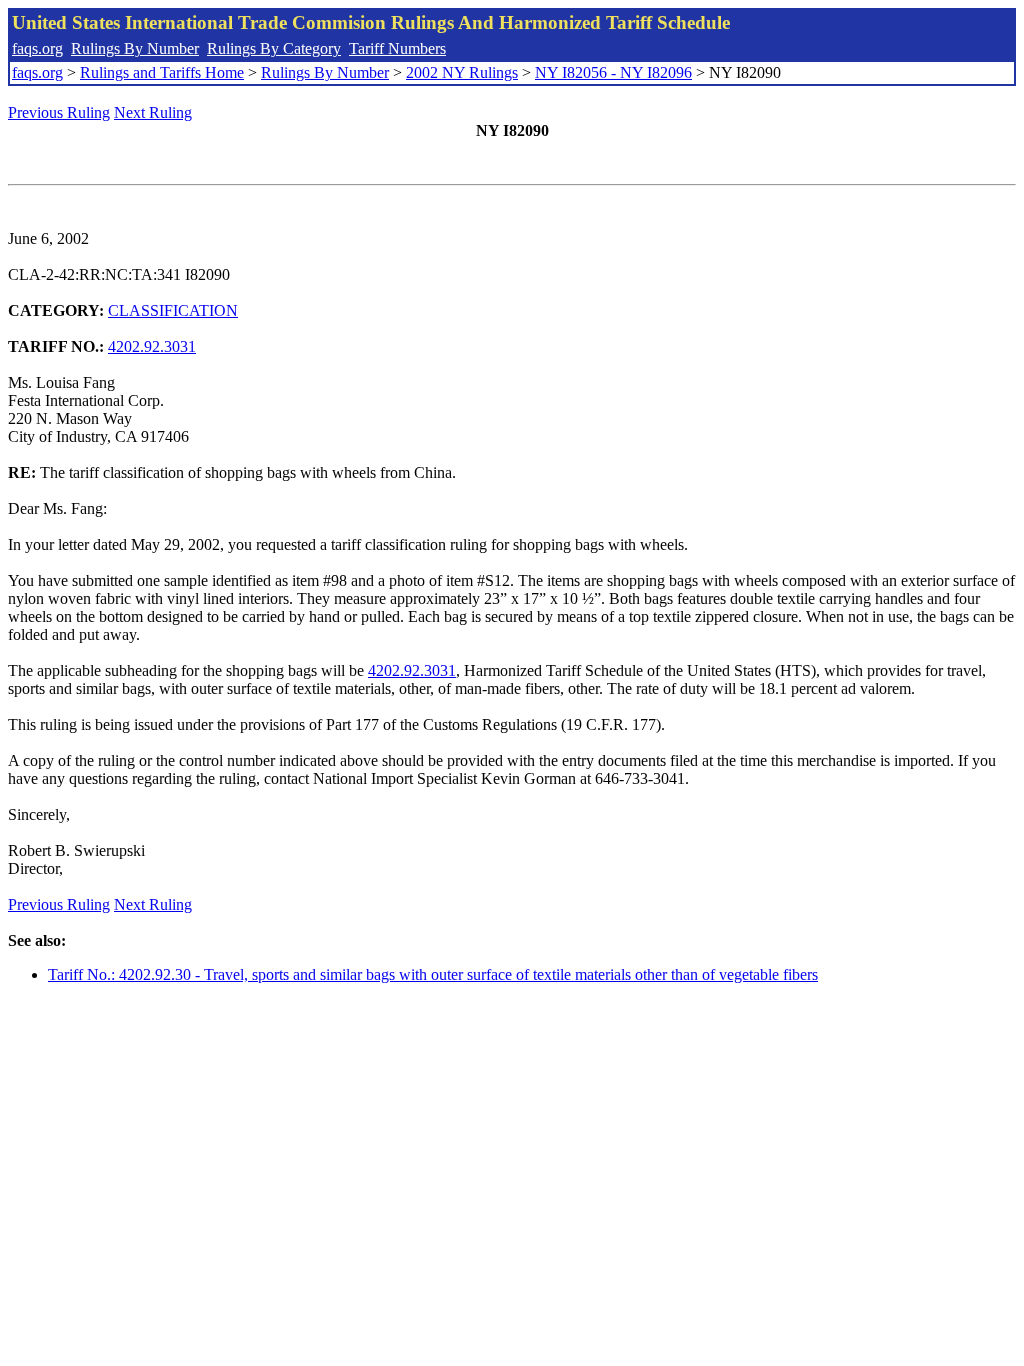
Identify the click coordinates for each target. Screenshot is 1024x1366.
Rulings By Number (135, 48)
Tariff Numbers (397, 48)
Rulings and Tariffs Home (162, 72)
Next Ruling (153, 112)
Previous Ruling (59, 112)
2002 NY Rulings (462, 72)
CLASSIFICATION (173, 310)
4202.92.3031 (152, 346)
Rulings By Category (274, 48)
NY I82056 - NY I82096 (613, 72)
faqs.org (37, 48)
